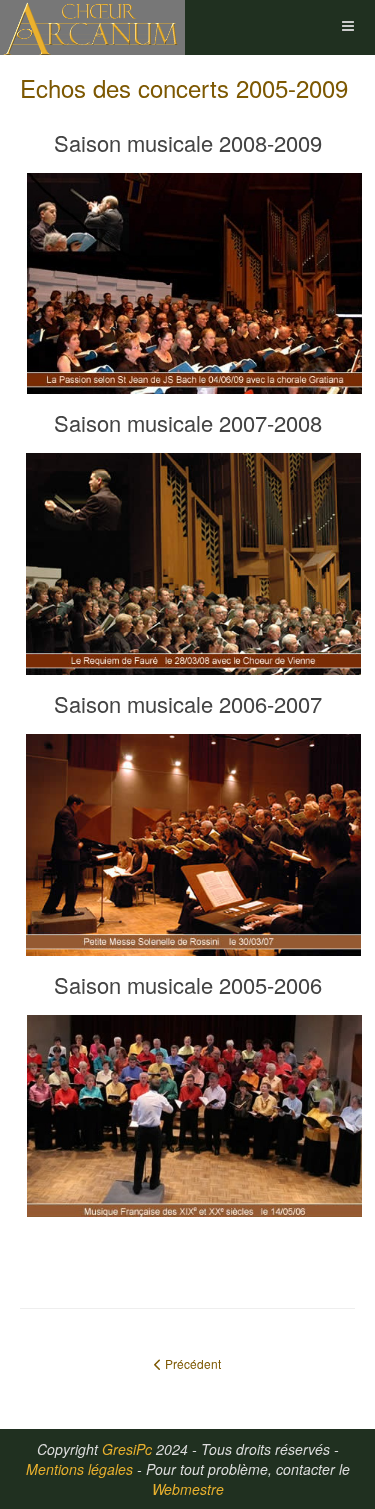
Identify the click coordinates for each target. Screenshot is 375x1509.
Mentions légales (79, 1469)
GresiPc (127, 1449)
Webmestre (188, 1489)
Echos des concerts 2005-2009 (184, 87)
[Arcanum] (92, 27)
